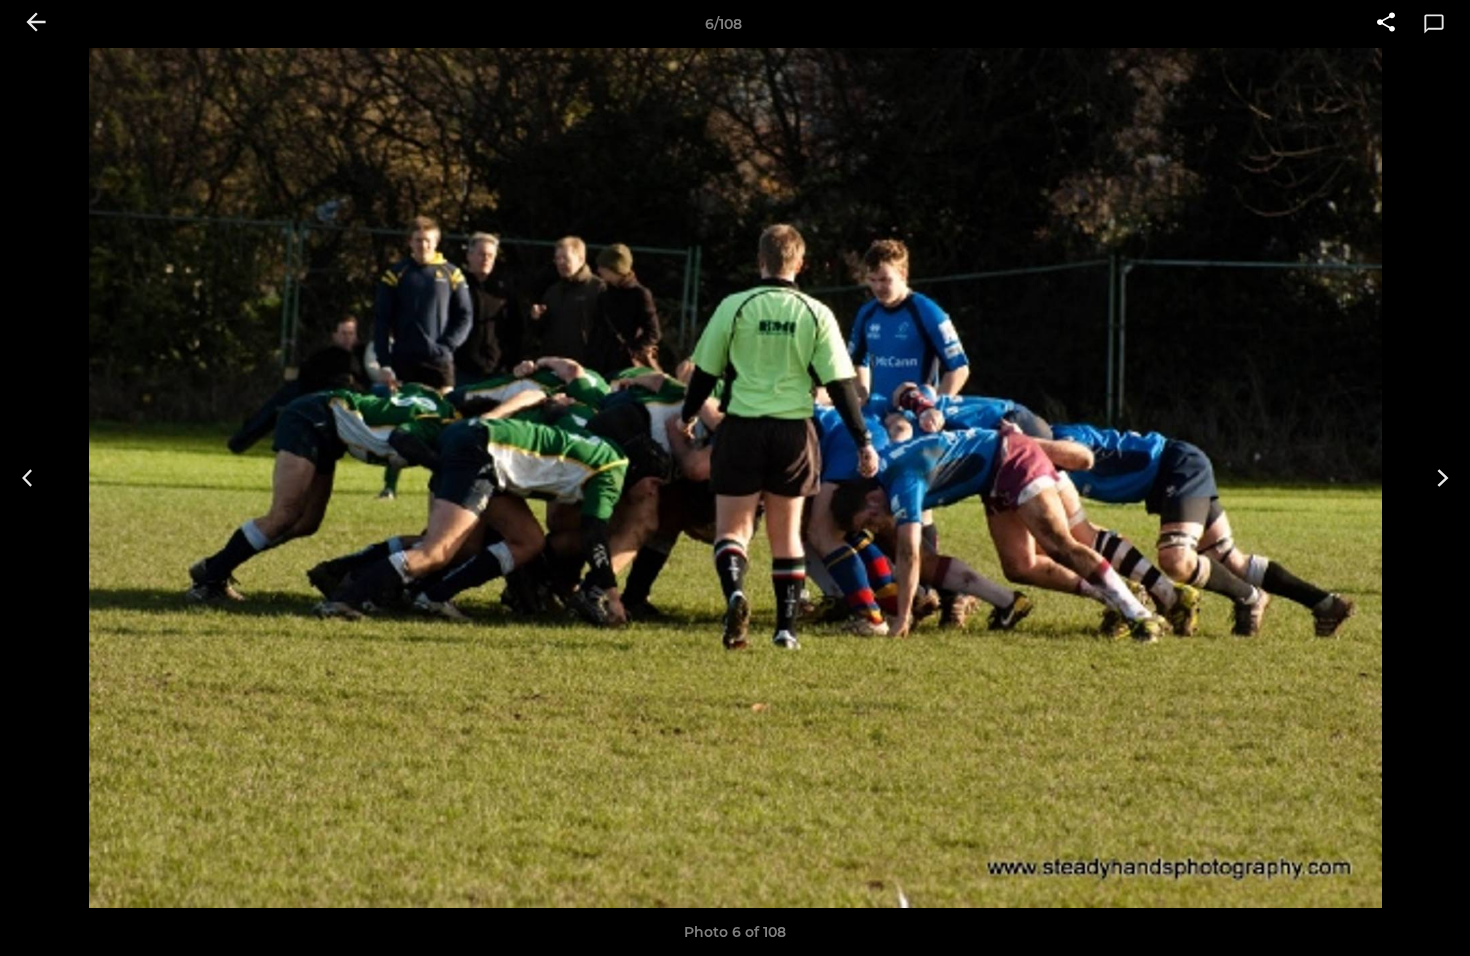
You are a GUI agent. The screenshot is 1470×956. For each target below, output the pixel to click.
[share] (1386, 24)
